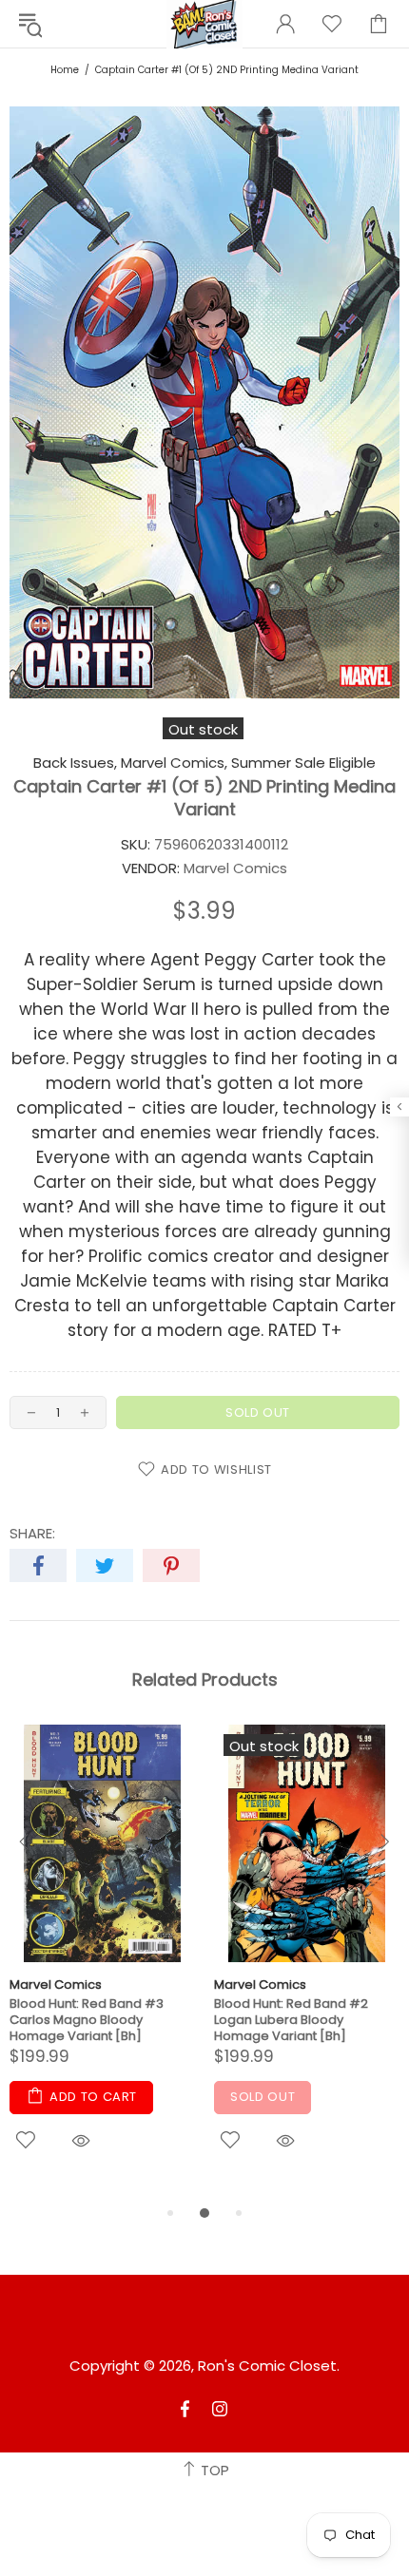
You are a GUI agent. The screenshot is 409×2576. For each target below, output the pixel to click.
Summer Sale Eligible (303, 763)
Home (65, 70)
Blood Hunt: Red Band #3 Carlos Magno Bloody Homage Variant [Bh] (87, 2020)
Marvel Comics (56, 1984)
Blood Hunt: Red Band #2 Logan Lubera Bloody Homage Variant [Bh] (291, 2020)
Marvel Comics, (174, 763)
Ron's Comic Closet (267, 2366)
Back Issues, (75, 763)
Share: (32, 1534)
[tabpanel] (102, 1963)
